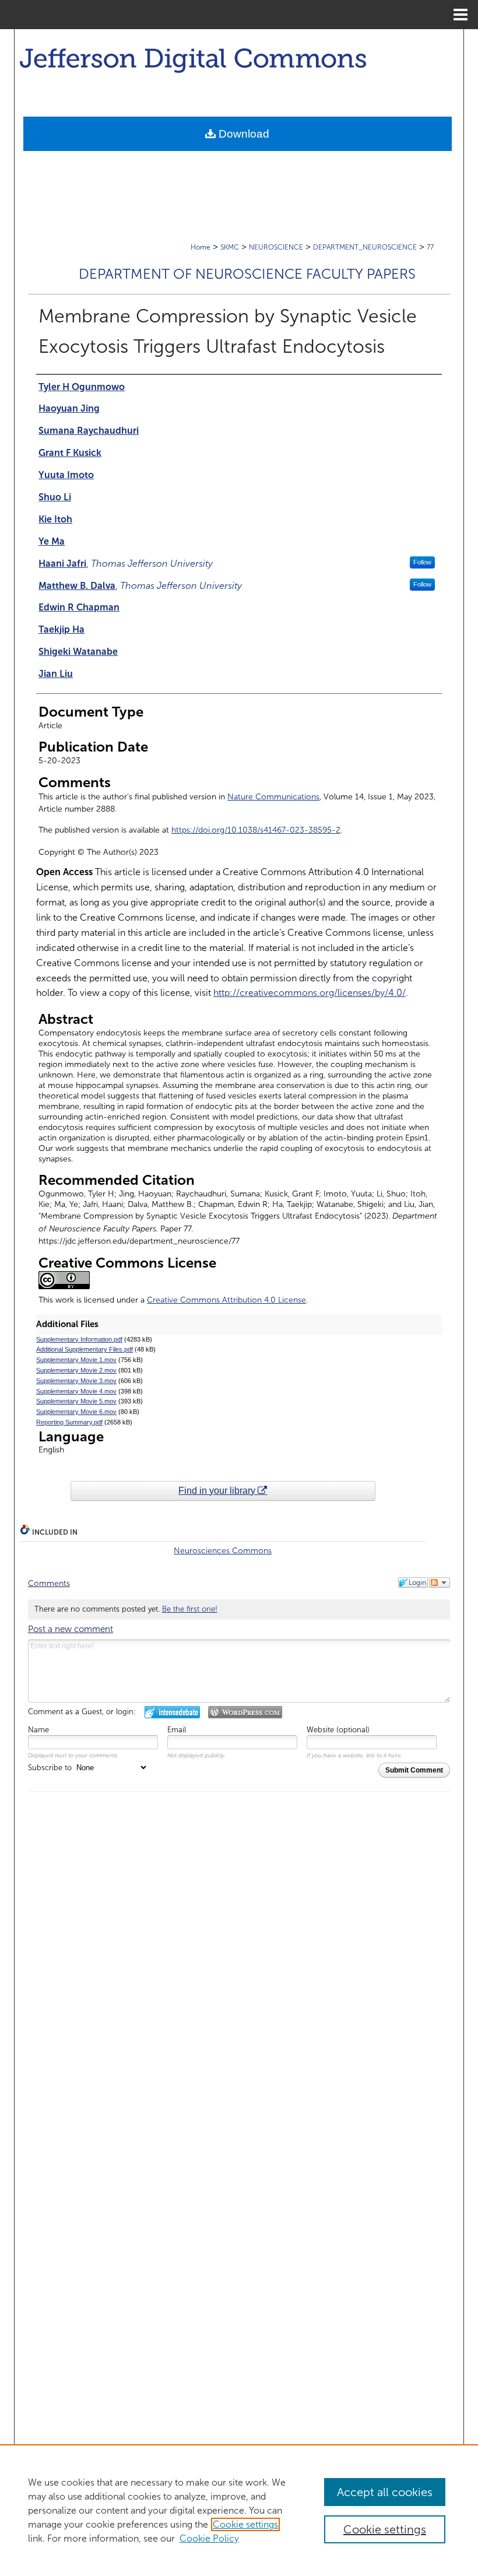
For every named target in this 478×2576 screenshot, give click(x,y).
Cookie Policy (209, 2538)
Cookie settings (245, 2524)
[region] (239, 2510)
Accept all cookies (385, 2492)
